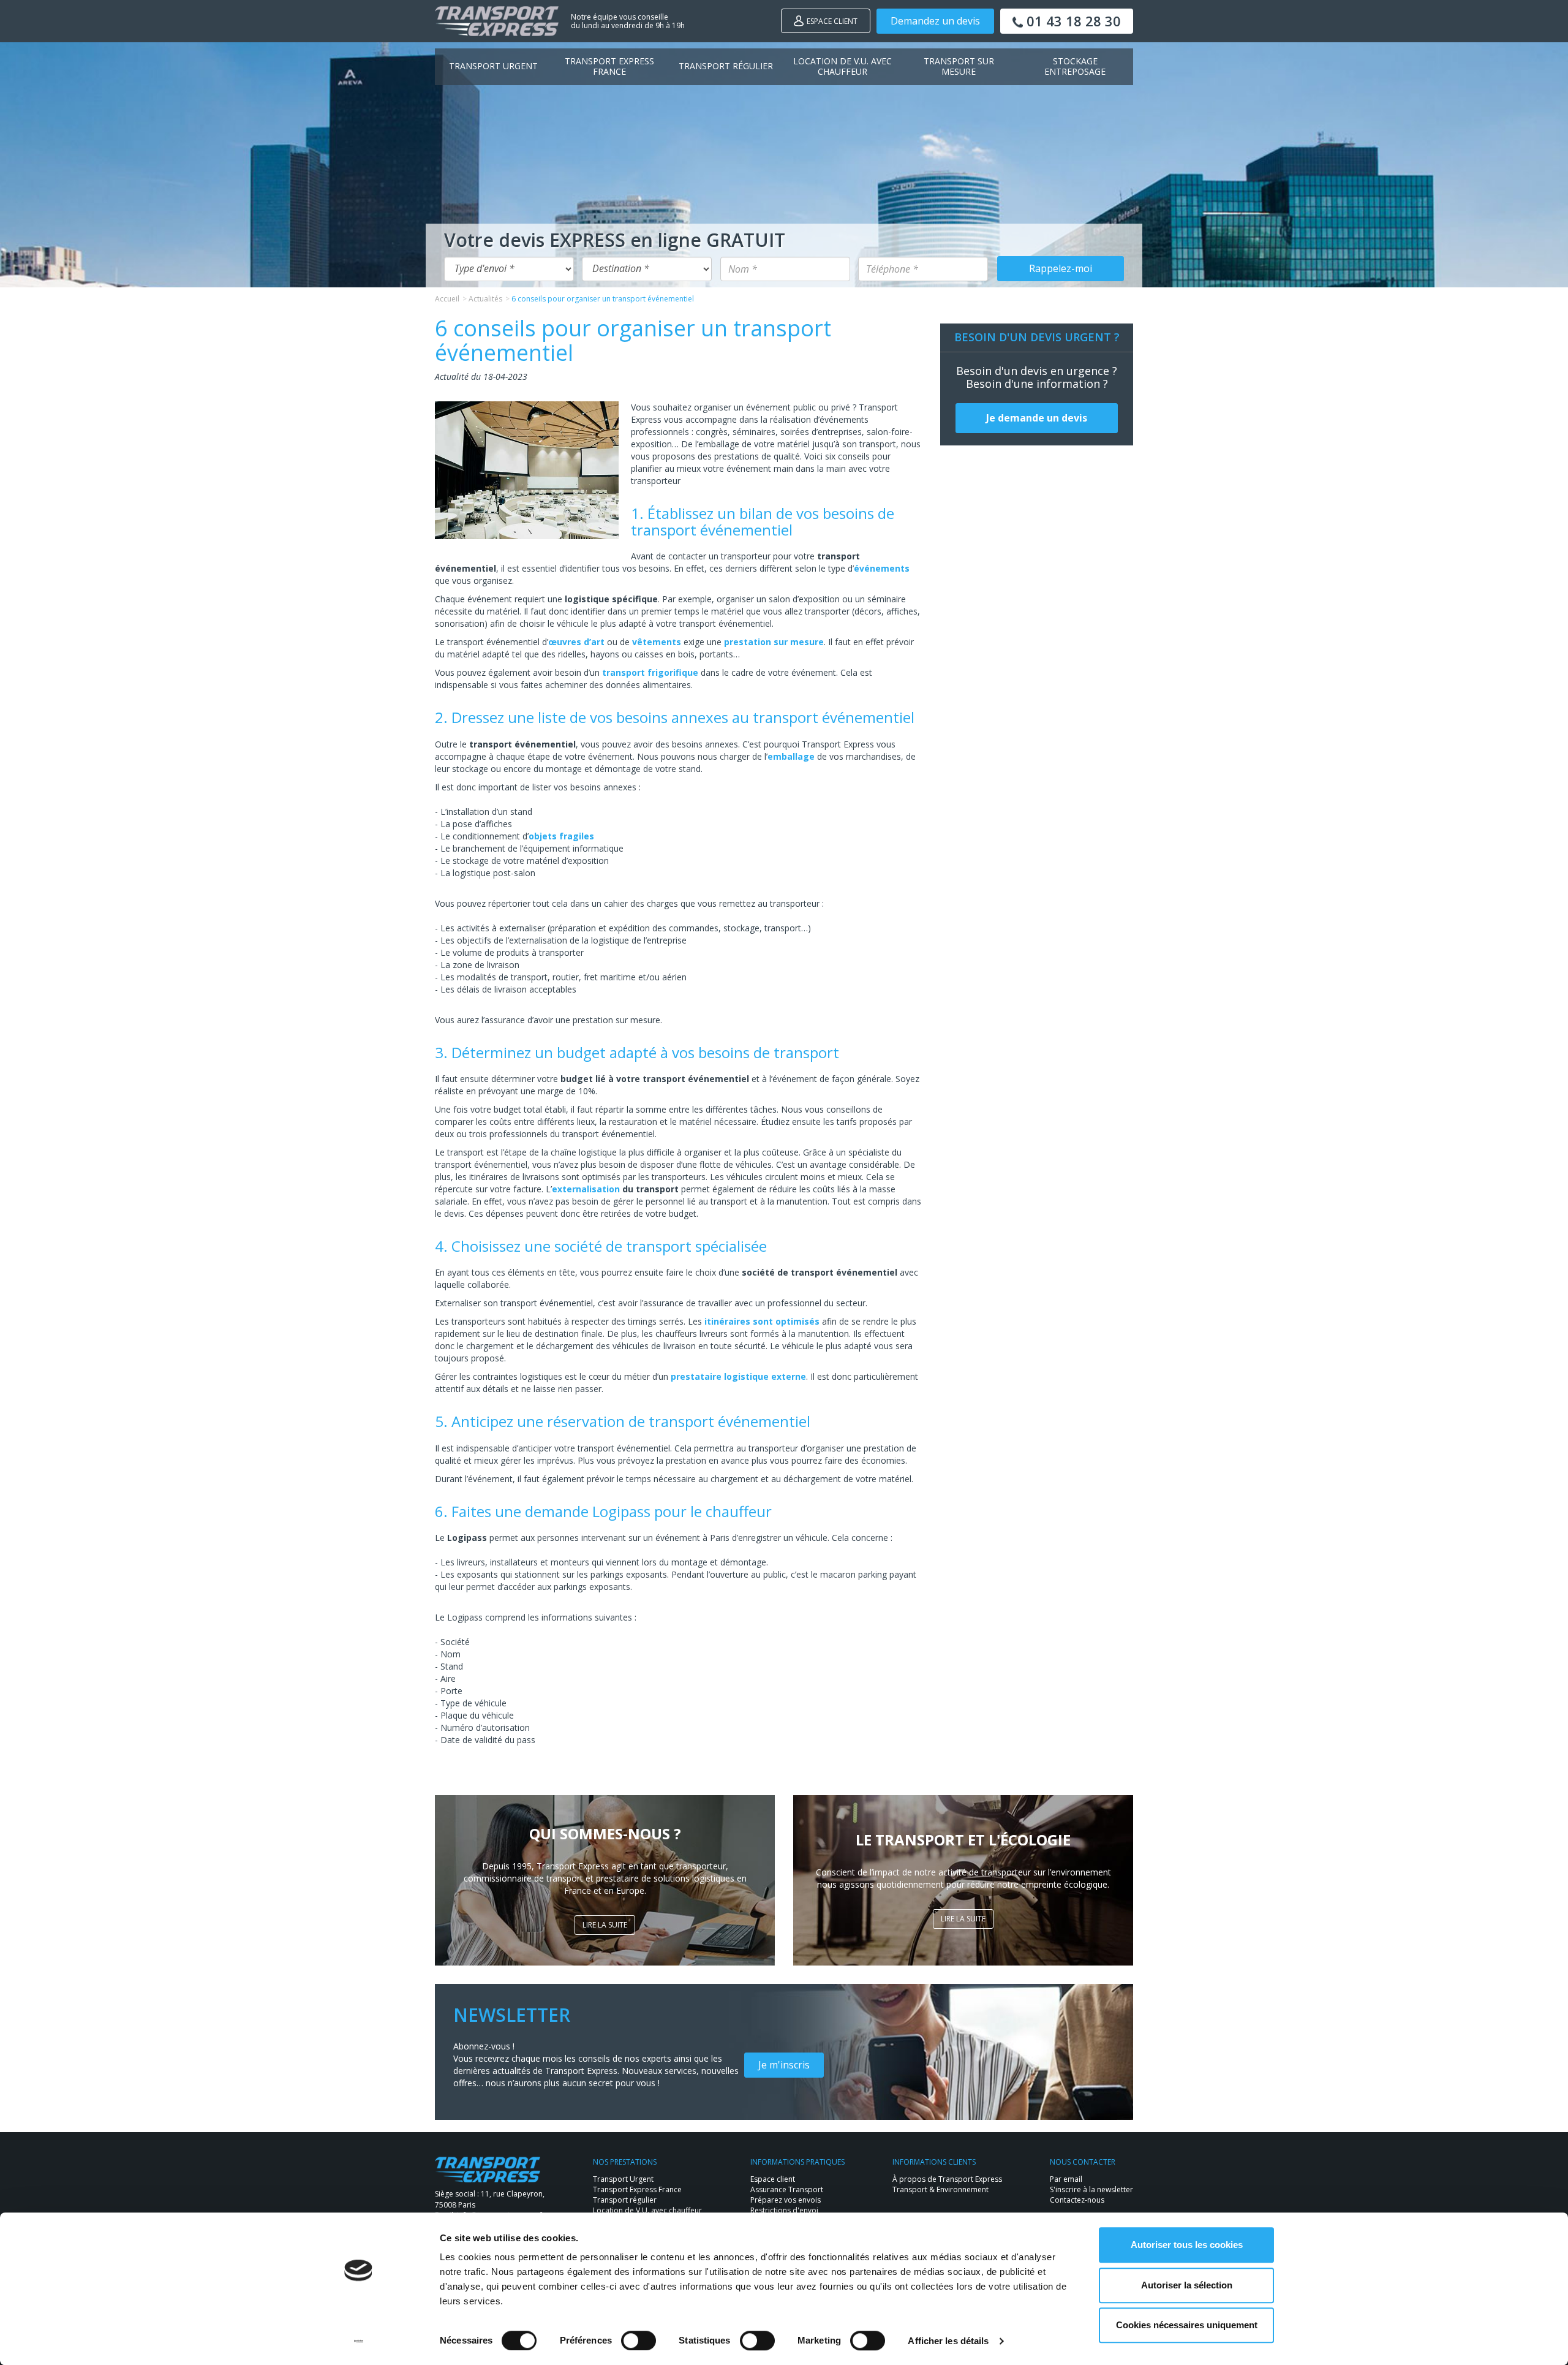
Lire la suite (605, 1925)
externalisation (586, 1189)
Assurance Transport (787, 2189)
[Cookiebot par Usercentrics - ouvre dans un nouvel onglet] (359, 2341)
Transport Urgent (493, 66)
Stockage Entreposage (1075, 66)
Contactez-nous (1077, 2200)
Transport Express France (609, 66)
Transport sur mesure (959, 66)
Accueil (447, 299)
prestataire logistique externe (738, 1376)
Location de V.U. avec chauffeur (842, 66)
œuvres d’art (576, 642)
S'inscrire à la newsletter (1091, 2189)
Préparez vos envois (786, 2200)
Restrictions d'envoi (784, 2210)
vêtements (657, 642)
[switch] (639, 2340)
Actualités (485, 299)
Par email (1066, 2179)
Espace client (832, 21)
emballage (791, 756)
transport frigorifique (650, 672)
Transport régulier (726, 66)
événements (882, 568)
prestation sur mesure (774, 642)
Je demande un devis (1037, 418)
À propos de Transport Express (947, 2179)
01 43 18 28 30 (1072, 21)
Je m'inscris (784, 2065)
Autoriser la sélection (1187, 2285)
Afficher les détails (948, 2341)
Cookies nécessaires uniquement (1187, 2325)
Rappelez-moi (1061, 268)
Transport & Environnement (940, 2189)
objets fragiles (561, 836)
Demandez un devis (935, 21)
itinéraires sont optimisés (762, 1321)
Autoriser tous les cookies (1187, 2245)
